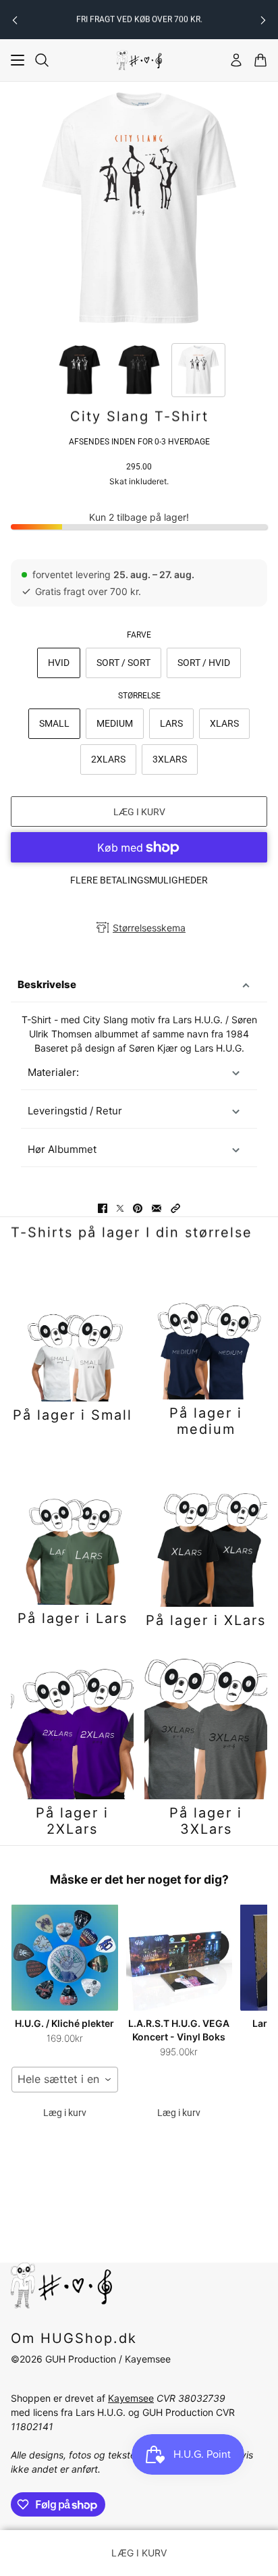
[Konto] (236, 60)
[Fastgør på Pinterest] (138, 1208)
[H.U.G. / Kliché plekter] (65, 1957)
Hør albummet (62, 1149)
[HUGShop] (139, 60)
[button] (175, 1208)
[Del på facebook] (103, 1208)
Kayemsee (131, 2398)
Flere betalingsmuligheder (139, 880)
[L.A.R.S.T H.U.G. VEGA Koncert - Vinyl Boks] (179, 1957)
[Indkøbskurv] (260, 60)
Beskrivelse (47, 984)
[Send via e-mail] (157, 1208)
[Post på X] (120, 1208)
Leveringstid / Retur (75, 1111)
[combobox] (65, 2080)
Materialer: (53, 1072)
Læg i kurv (65, 2113)
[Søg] (42, 60)
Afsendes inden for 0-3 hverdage (139, 442)
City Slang (106, 1020)
